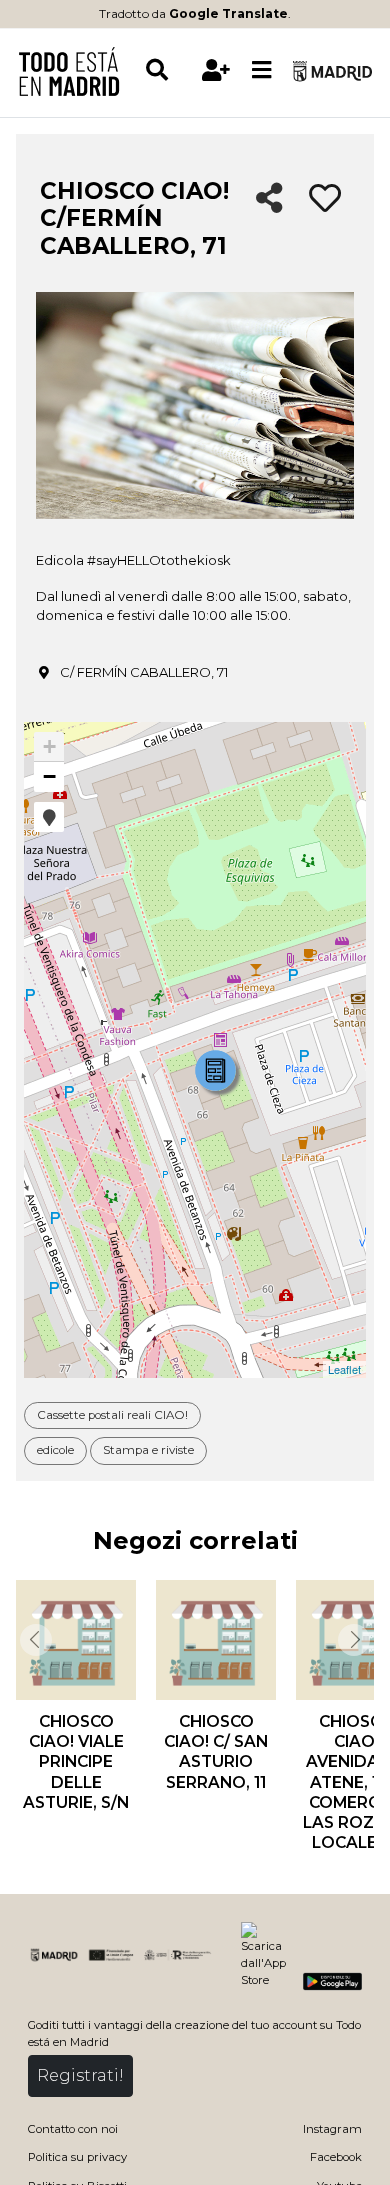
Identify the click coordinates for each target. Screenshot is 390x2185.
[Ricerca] (168, 70)
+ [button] (49, 746)
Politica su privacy (77, 2157)
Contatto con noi (73, 2129)
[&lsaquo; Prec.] (34, 1640)
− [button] (49, 776)
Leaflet (344, 1369)
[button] (49, 817)
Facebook (336, 2157)
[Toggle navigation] (262, 71)
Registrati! (80, 2075)
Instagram (332, 2129)
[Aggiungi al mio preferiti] (325, 199)
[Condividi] (269, 199)
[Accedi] (216, 70)
